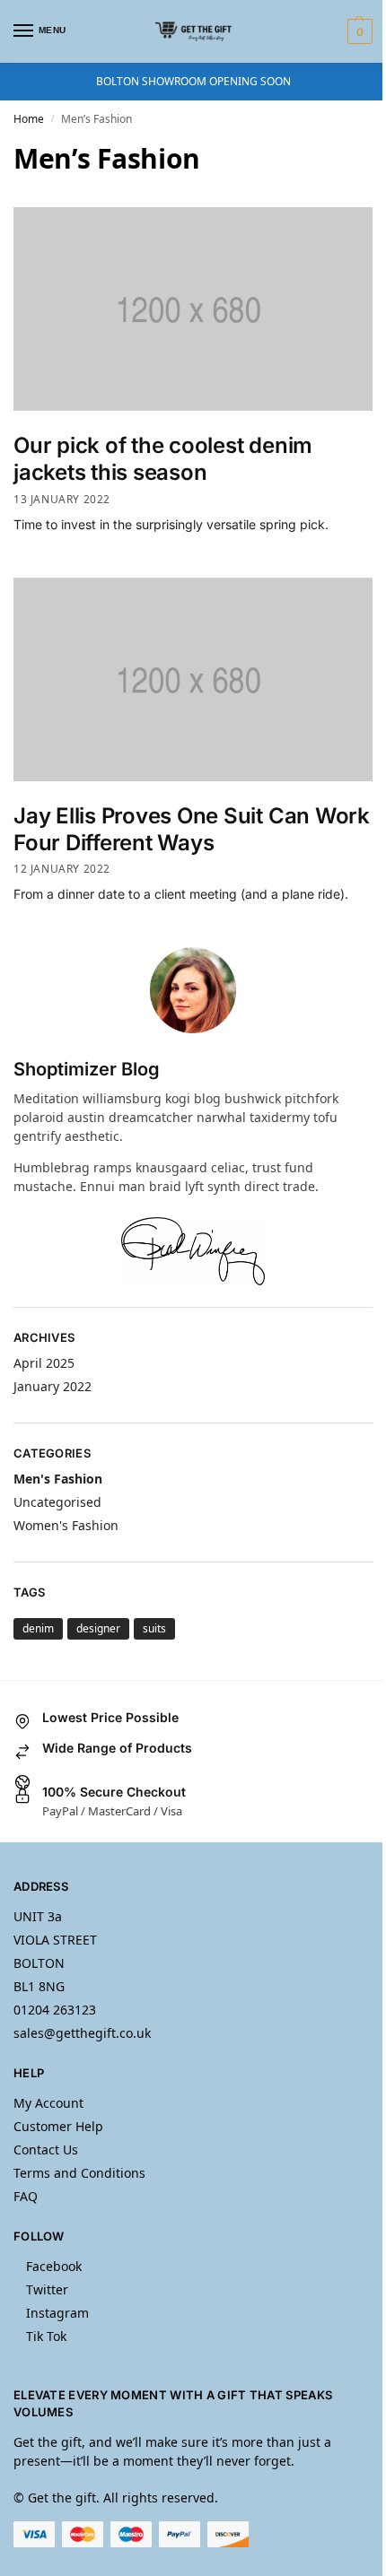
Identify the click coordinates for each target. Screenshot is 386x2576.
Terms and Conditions (79, 2173)
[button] (358, 31)
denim (38, 1628)
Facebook (54, 2266)
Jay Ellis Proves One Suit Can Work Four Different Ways (192, 829)
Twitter (47, 2289)
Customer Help (58, 2126)
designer (98, 1628)
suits (154, 1628)
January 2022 (53, 1386)
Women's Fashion (66, 1525)
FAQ (26, 2196)
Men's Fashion (58, 1479)
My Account (48, 2103)
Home (29, 119)
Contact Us (46, 2150)
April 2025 (44, 1363)
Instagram (57, 2313)
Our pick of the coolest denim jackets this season (163, 459)
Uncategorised (57, 1502)
